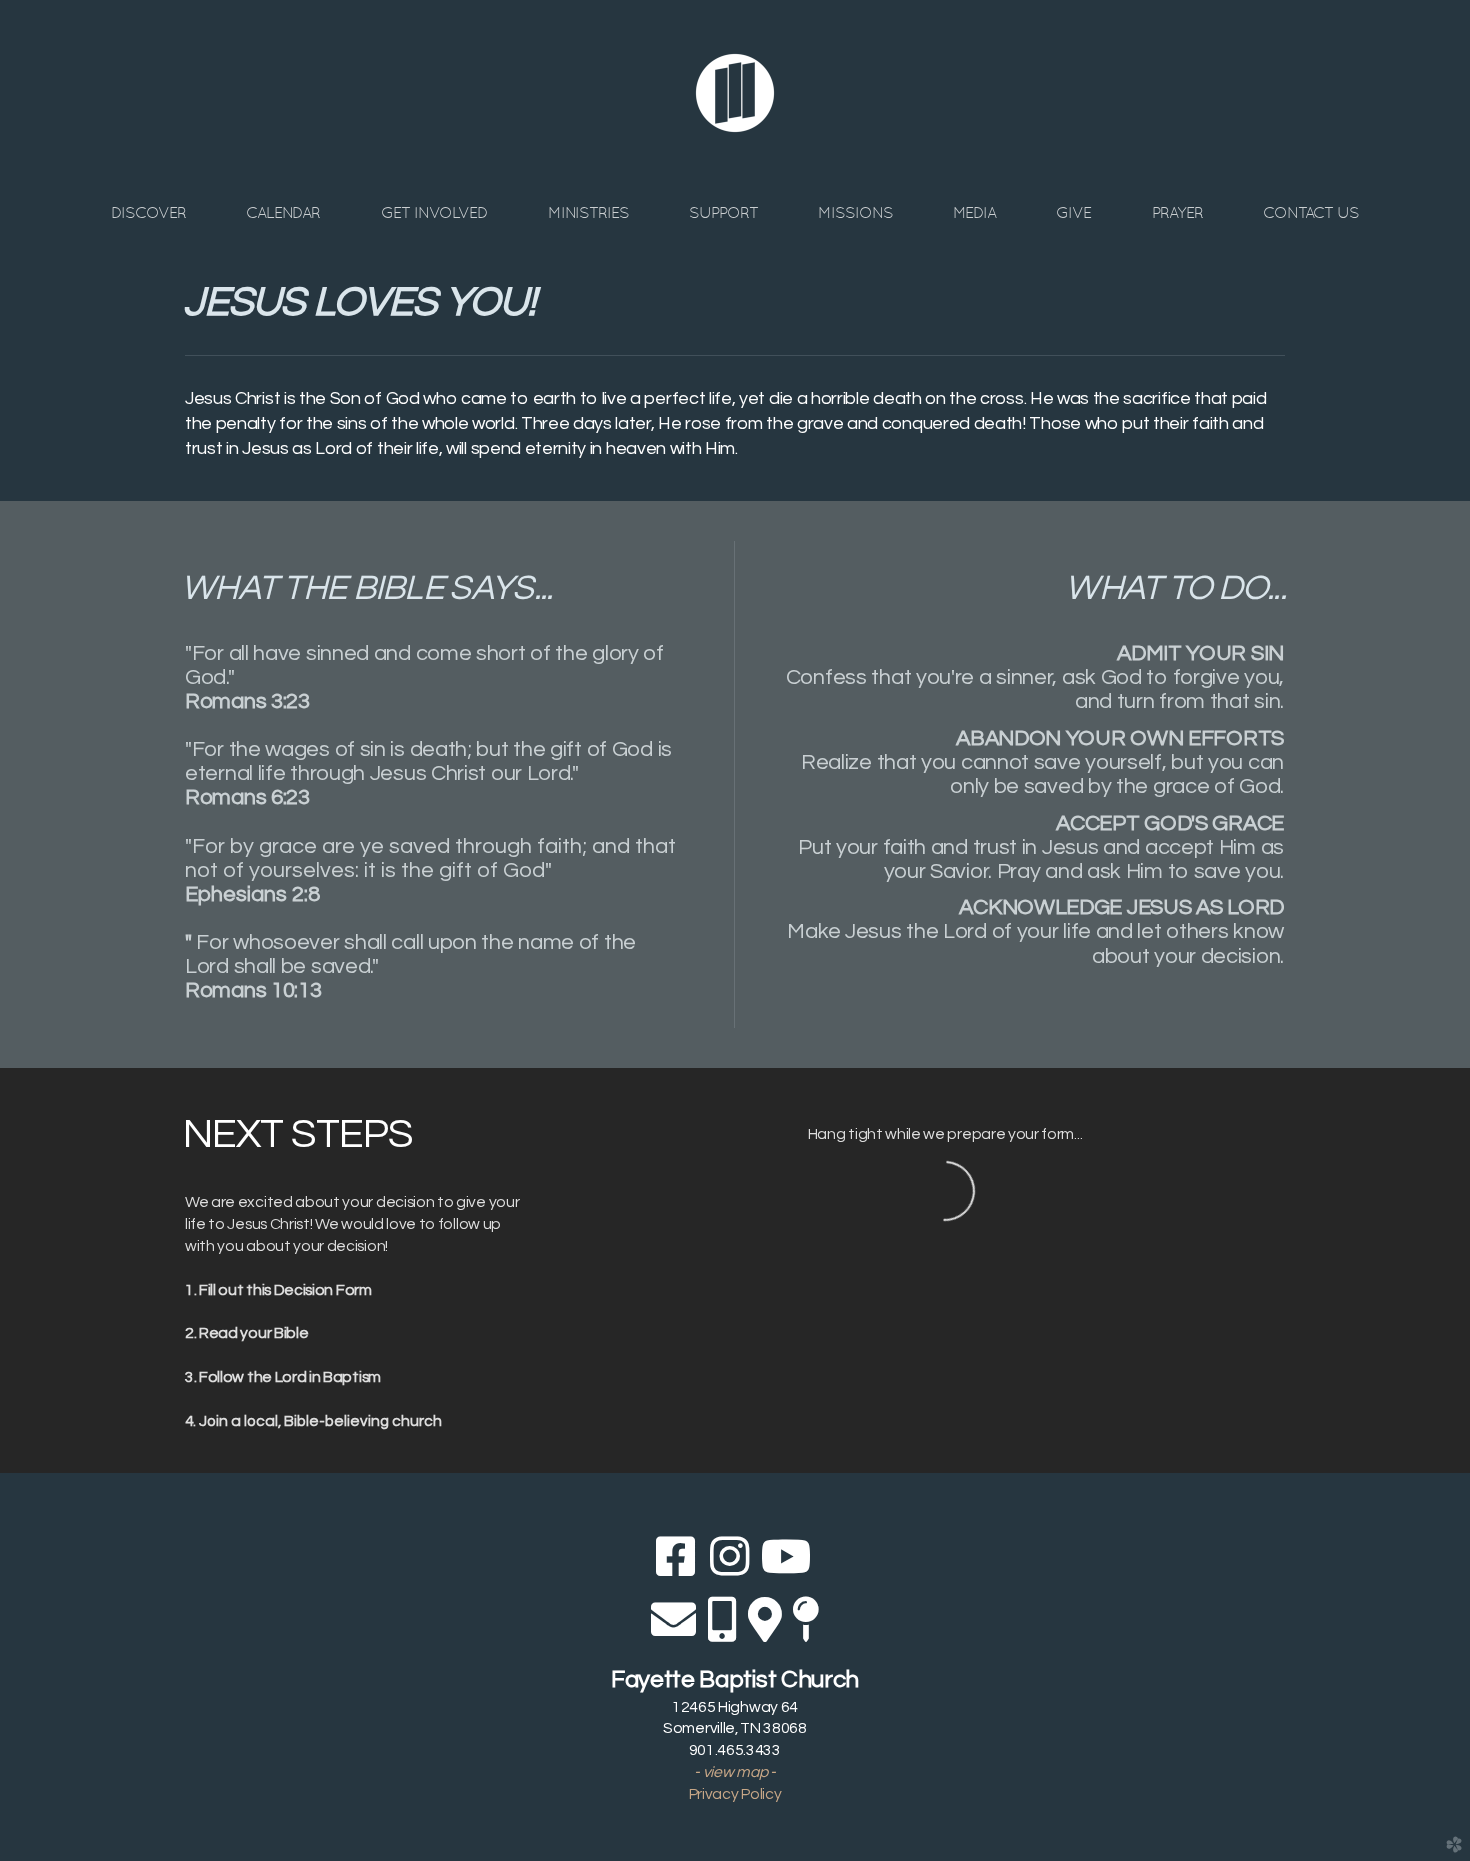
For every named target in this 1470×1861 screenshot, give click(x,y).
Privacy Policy (735, 1794)
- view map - (734, 1772)
